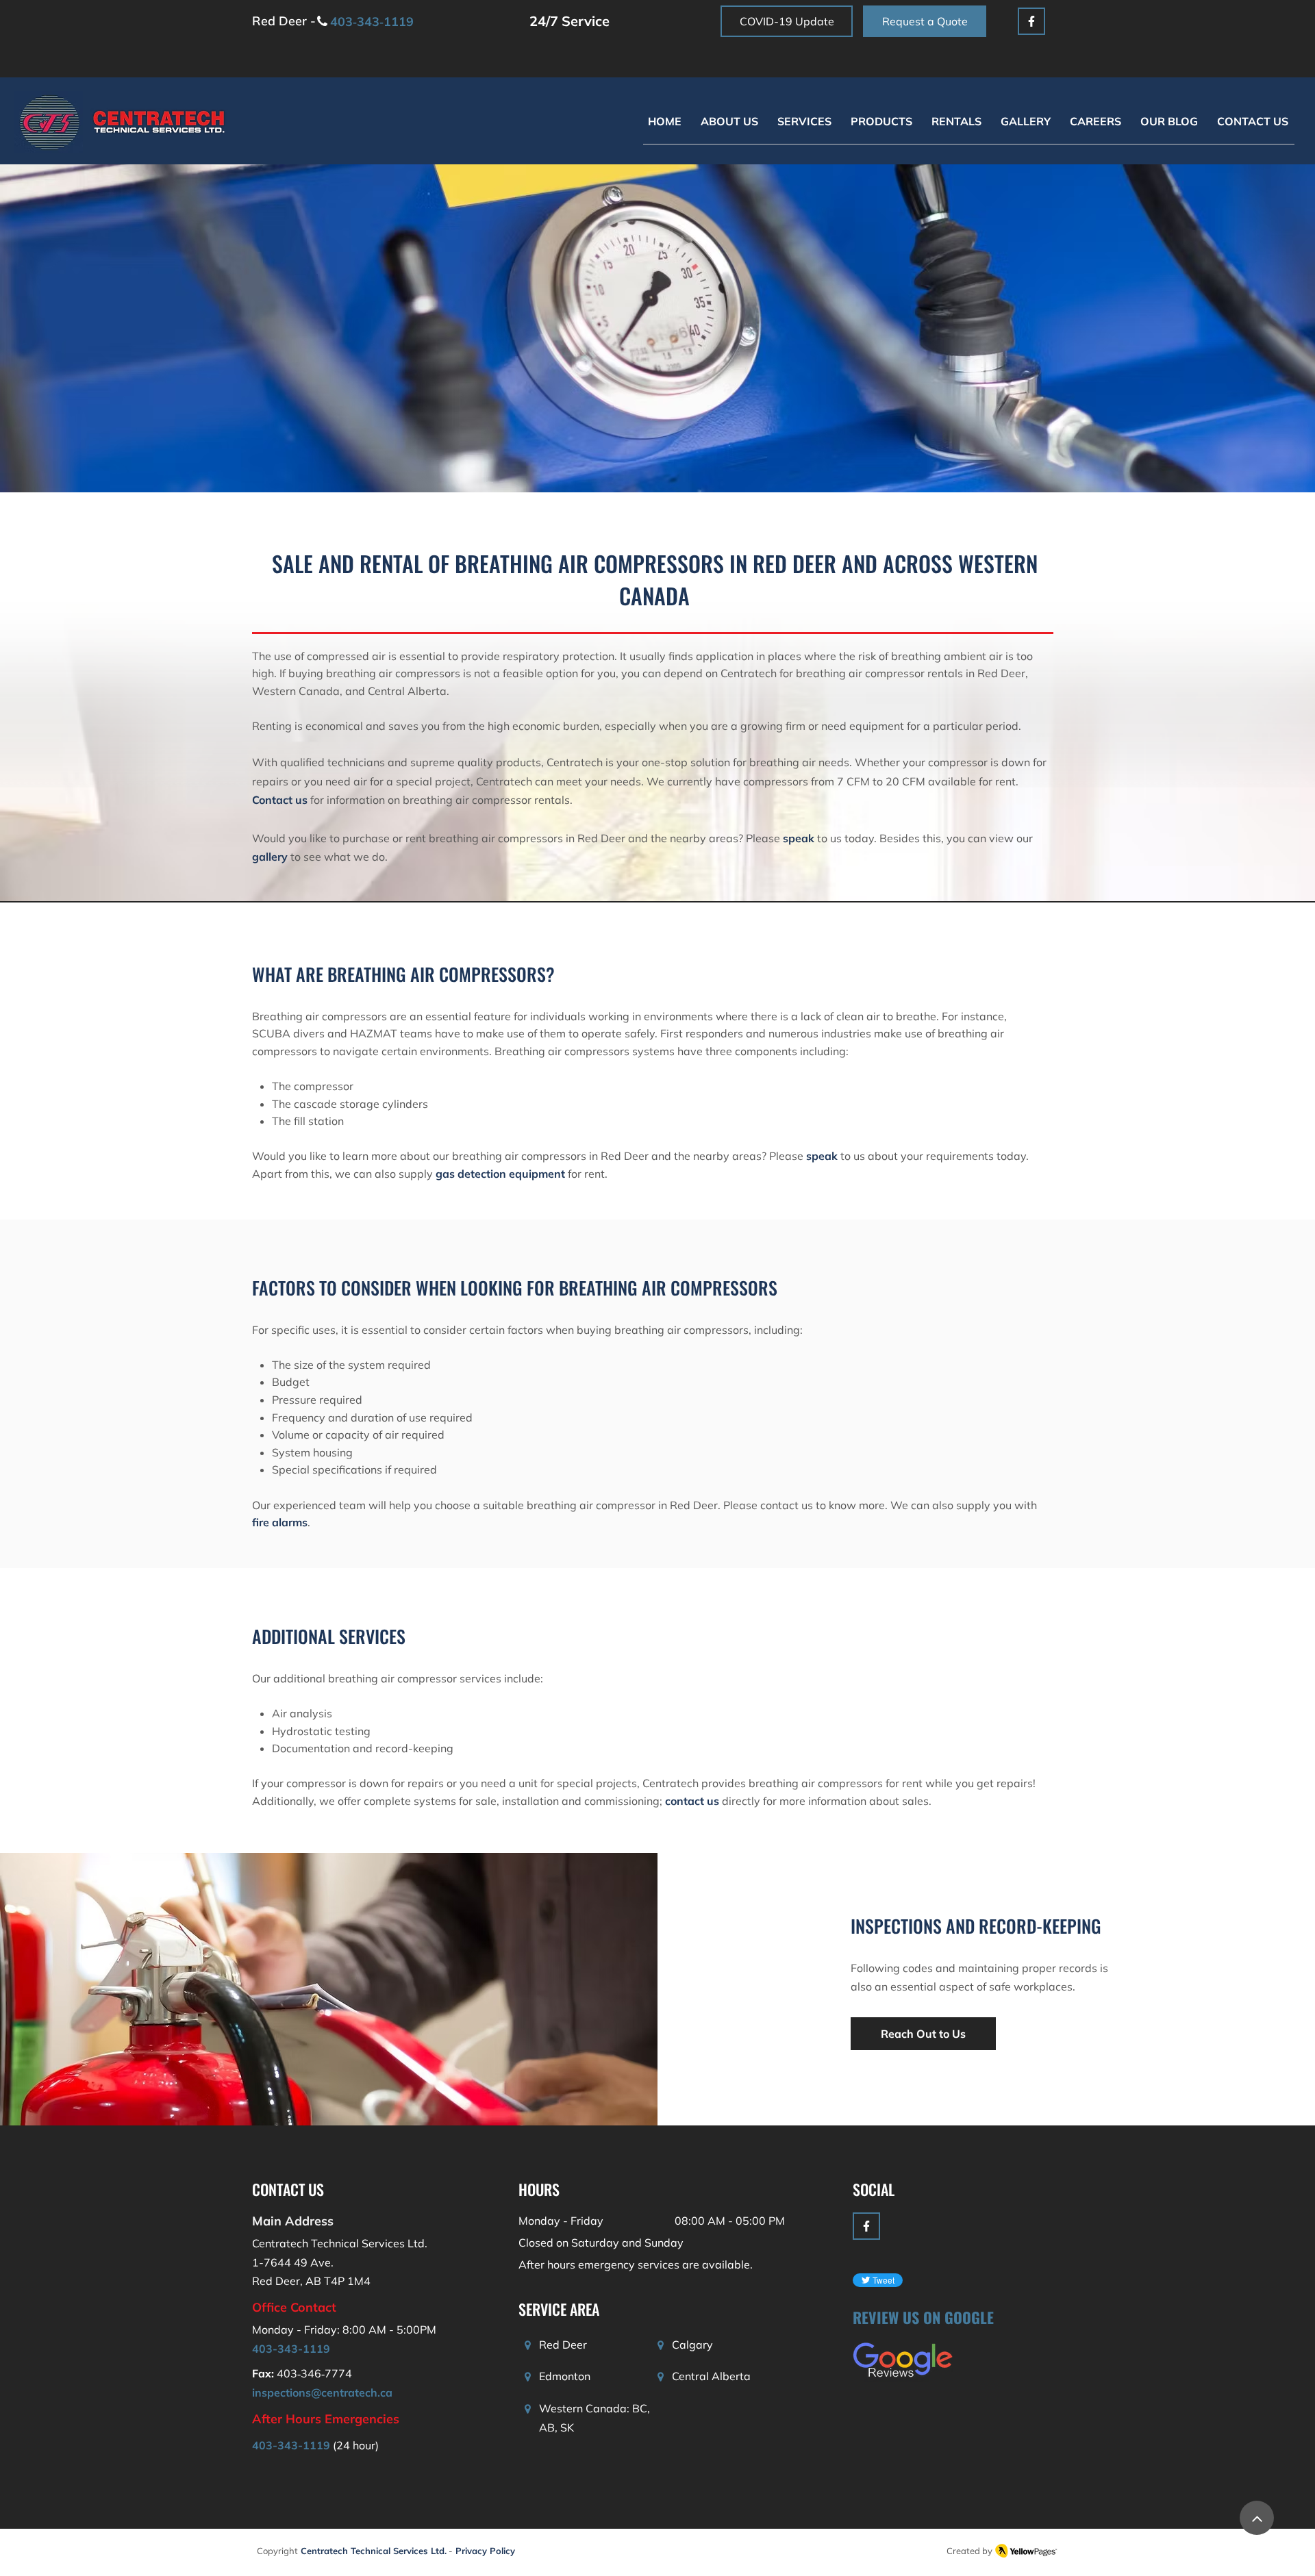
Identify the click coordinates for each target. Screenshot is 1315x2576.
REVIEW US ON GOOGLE (923, 2317)
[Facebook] (1031, 21)
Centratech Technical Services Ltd (373, 2551)
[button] (804, 122)
